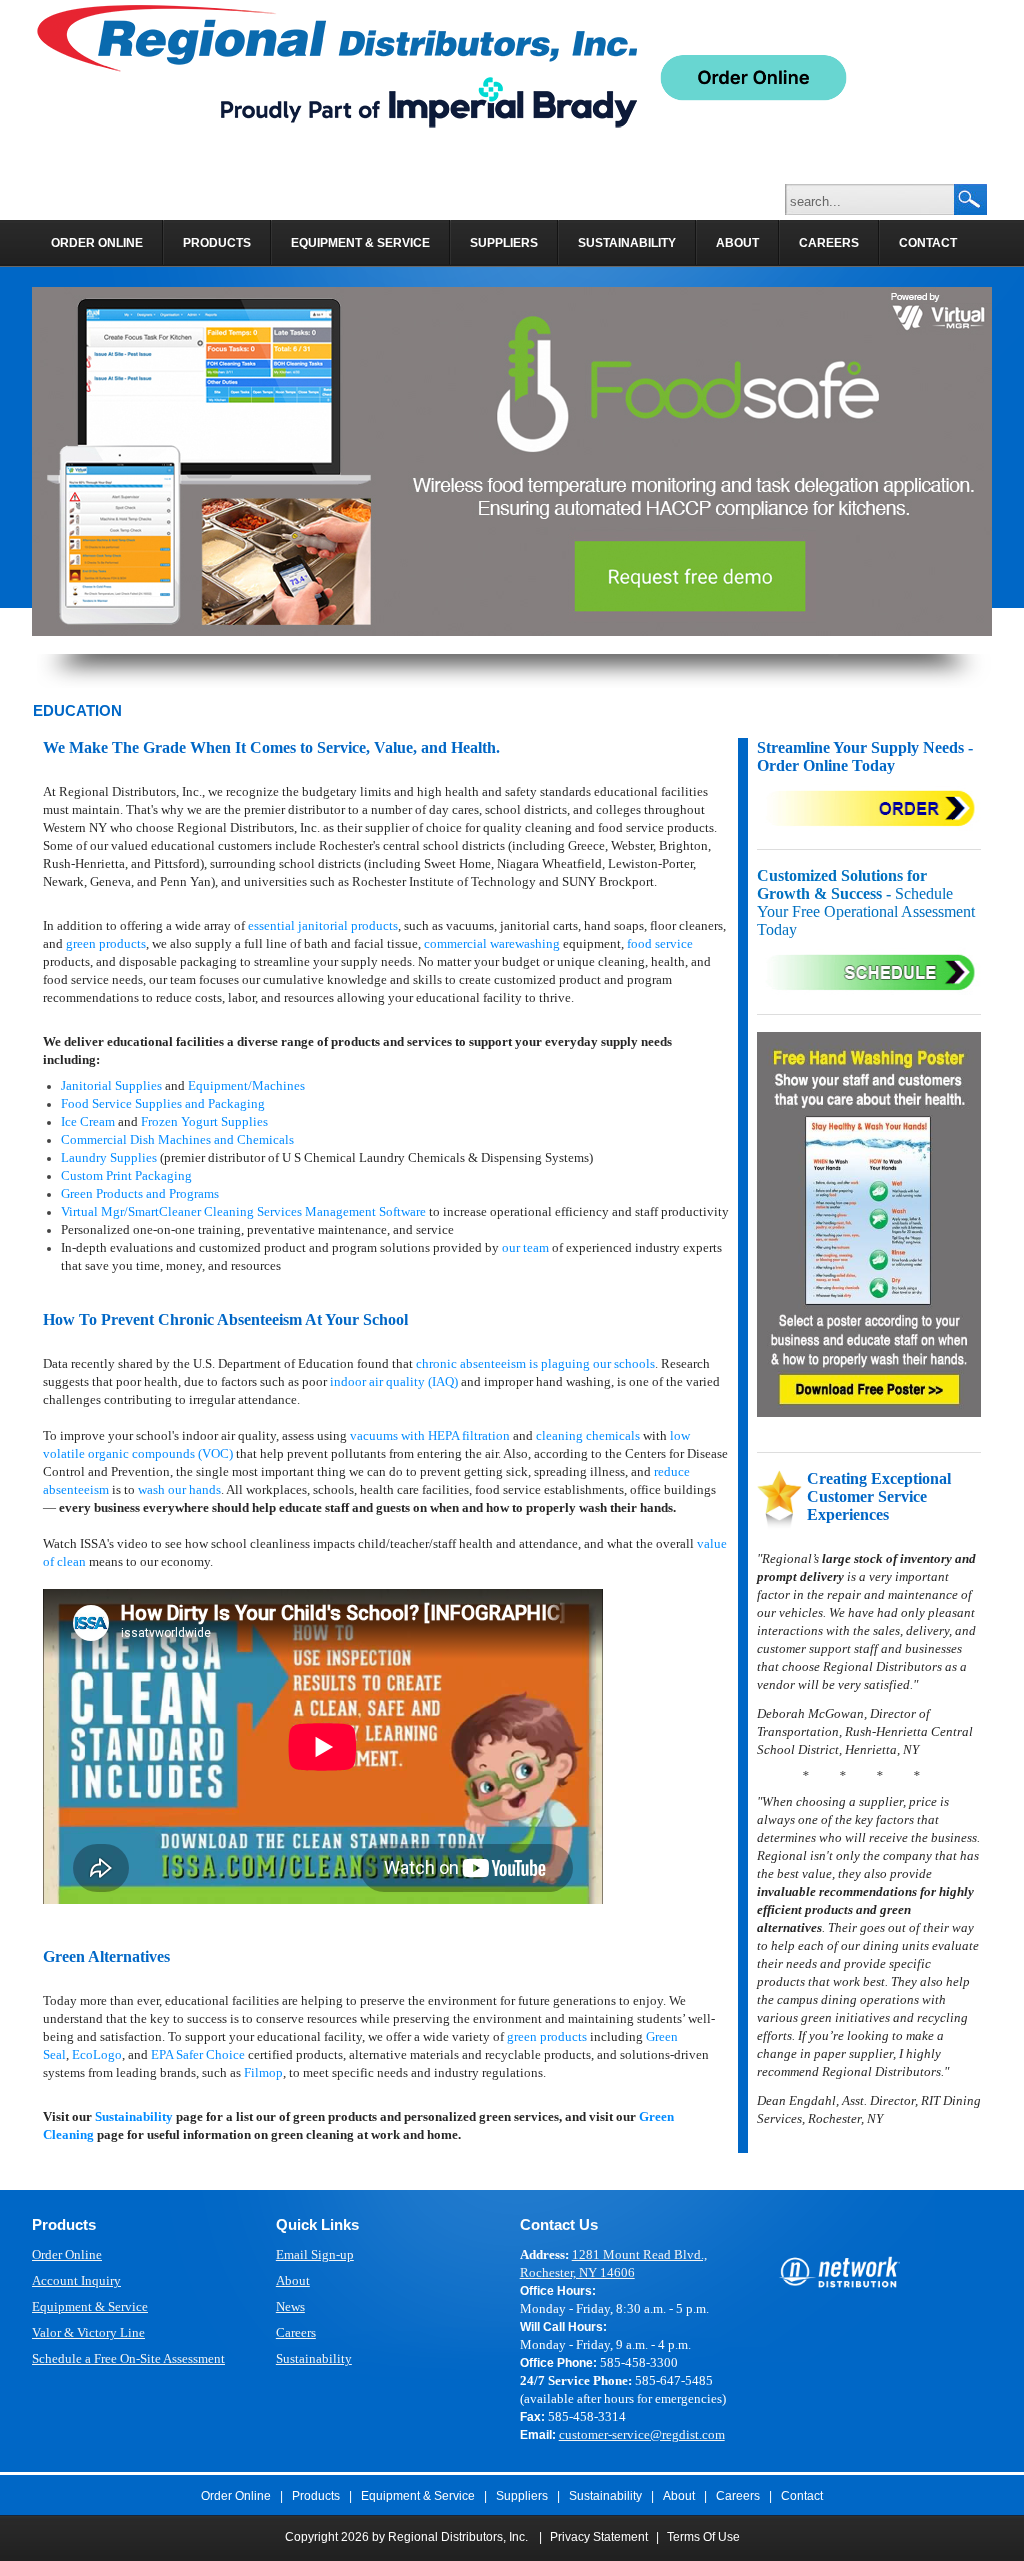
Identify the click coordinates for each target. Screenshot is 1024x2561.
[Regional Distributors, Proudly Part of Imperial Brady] (337, 66)
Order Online (67, 2254)
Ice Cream (88, 1121)
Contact (802, 2496)
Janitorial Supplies (111, 1085)
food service (660, 943)
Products (316, 2496)
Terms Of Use (703, 2537)
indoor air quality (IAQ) (394, 1381)
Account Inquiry (76, 2280)
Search (970, 200)
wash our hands (179, 1489)
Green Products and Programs (140, 1193)
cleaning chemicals (588, 1435)
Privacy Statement (599, 2537)
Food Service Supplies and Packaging (163, 1103)
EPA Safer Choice (198, 2054)
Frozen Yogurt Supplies (204, 1121)
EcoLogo (97, 2054)
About (293, 2280)
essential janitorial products (323, 925)
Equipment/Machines (246, 1085)
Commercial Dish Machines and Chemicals (177, 1139)
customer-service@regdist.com (642, 2434)
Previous (50, 461)
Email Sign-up (315, 2254)
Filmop (263, 2072)
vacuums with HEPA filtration (430, 1435)
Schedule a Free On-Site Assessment (128, 2358)
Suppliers (522, 2496)
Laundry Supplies (109, 1157)
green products (106, 943)
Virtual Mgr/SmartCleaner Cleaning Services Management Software (243, 1211)
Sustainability (134, 2116)
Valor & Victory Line (88, 2332)
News (290, 2306)
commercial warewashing (492, 943)
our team (525, 1247)
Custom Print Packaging (126, 1175)
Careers (296, 2332)
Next (973, 461)
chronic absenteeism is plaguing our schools (535, 1363)
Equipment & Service (90, 2306)
